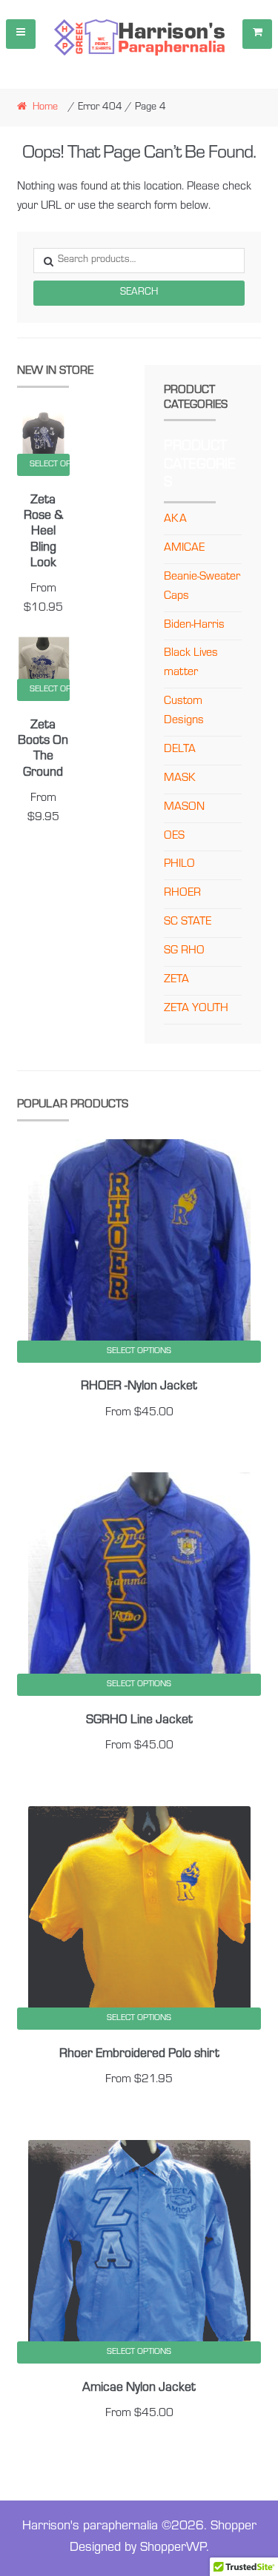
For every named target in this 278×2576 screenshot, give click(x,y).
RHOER (182, 893)
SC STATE (188, 922)
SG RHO (184, 951)
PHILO (179, 865)
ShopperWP (173, 2549)
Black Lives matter (191, 663)
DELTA (180, 750)
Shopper (234, 2527)
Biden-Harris (194, 625)
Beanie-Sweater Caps (202, 587)
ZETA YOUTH (196, 1009)
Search (139, 293)
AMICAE (184, 549)
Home (45, 108)
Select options (50, 465)
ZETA (176, 980)
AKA (175, 520)
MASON (184, 808)
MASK (180, 779)
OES (174, 836)
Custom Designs (184, 711)
